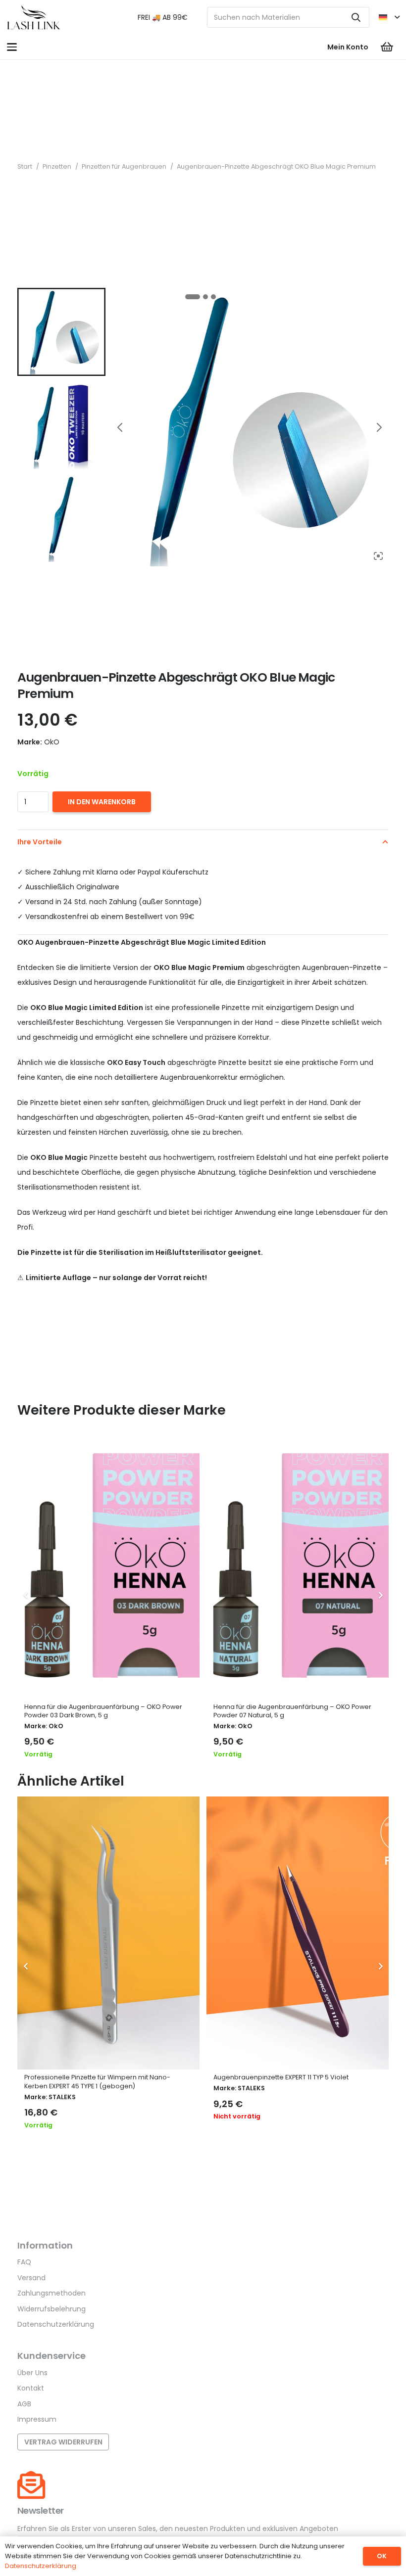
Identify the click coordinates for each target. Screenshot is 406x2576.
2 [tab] (205, 297)
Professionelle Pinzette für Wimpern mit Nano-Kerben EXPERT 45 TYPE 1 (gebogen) (97, 2082)
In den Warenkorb (102, 802)
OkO (56, 1726)
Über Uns (32, 2373)
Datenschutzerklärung (56, 2324)
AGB (24, 2404)
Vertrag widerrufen (63, 2442)
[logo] (34, 17)
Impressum (37, 2419)
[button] (389, 17)
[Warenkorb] (387, 47)
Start (25, 166)
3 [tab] (213, 297)
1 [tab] (193, 297)
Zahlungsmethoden (51, 2293)
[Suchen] (356, 17)
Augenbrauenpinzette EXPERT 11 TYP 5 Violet (281, 2077)
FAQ (24, 2262)
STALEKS (62, 2097)
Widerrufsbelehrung (51, 2309)
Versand (31, 2278)
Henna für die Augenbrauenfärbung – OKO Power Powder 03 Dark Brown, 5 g (103, 1711)
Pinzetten (57, 166)
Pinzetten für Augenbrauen (124, 166)
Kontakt (31, 2388)
